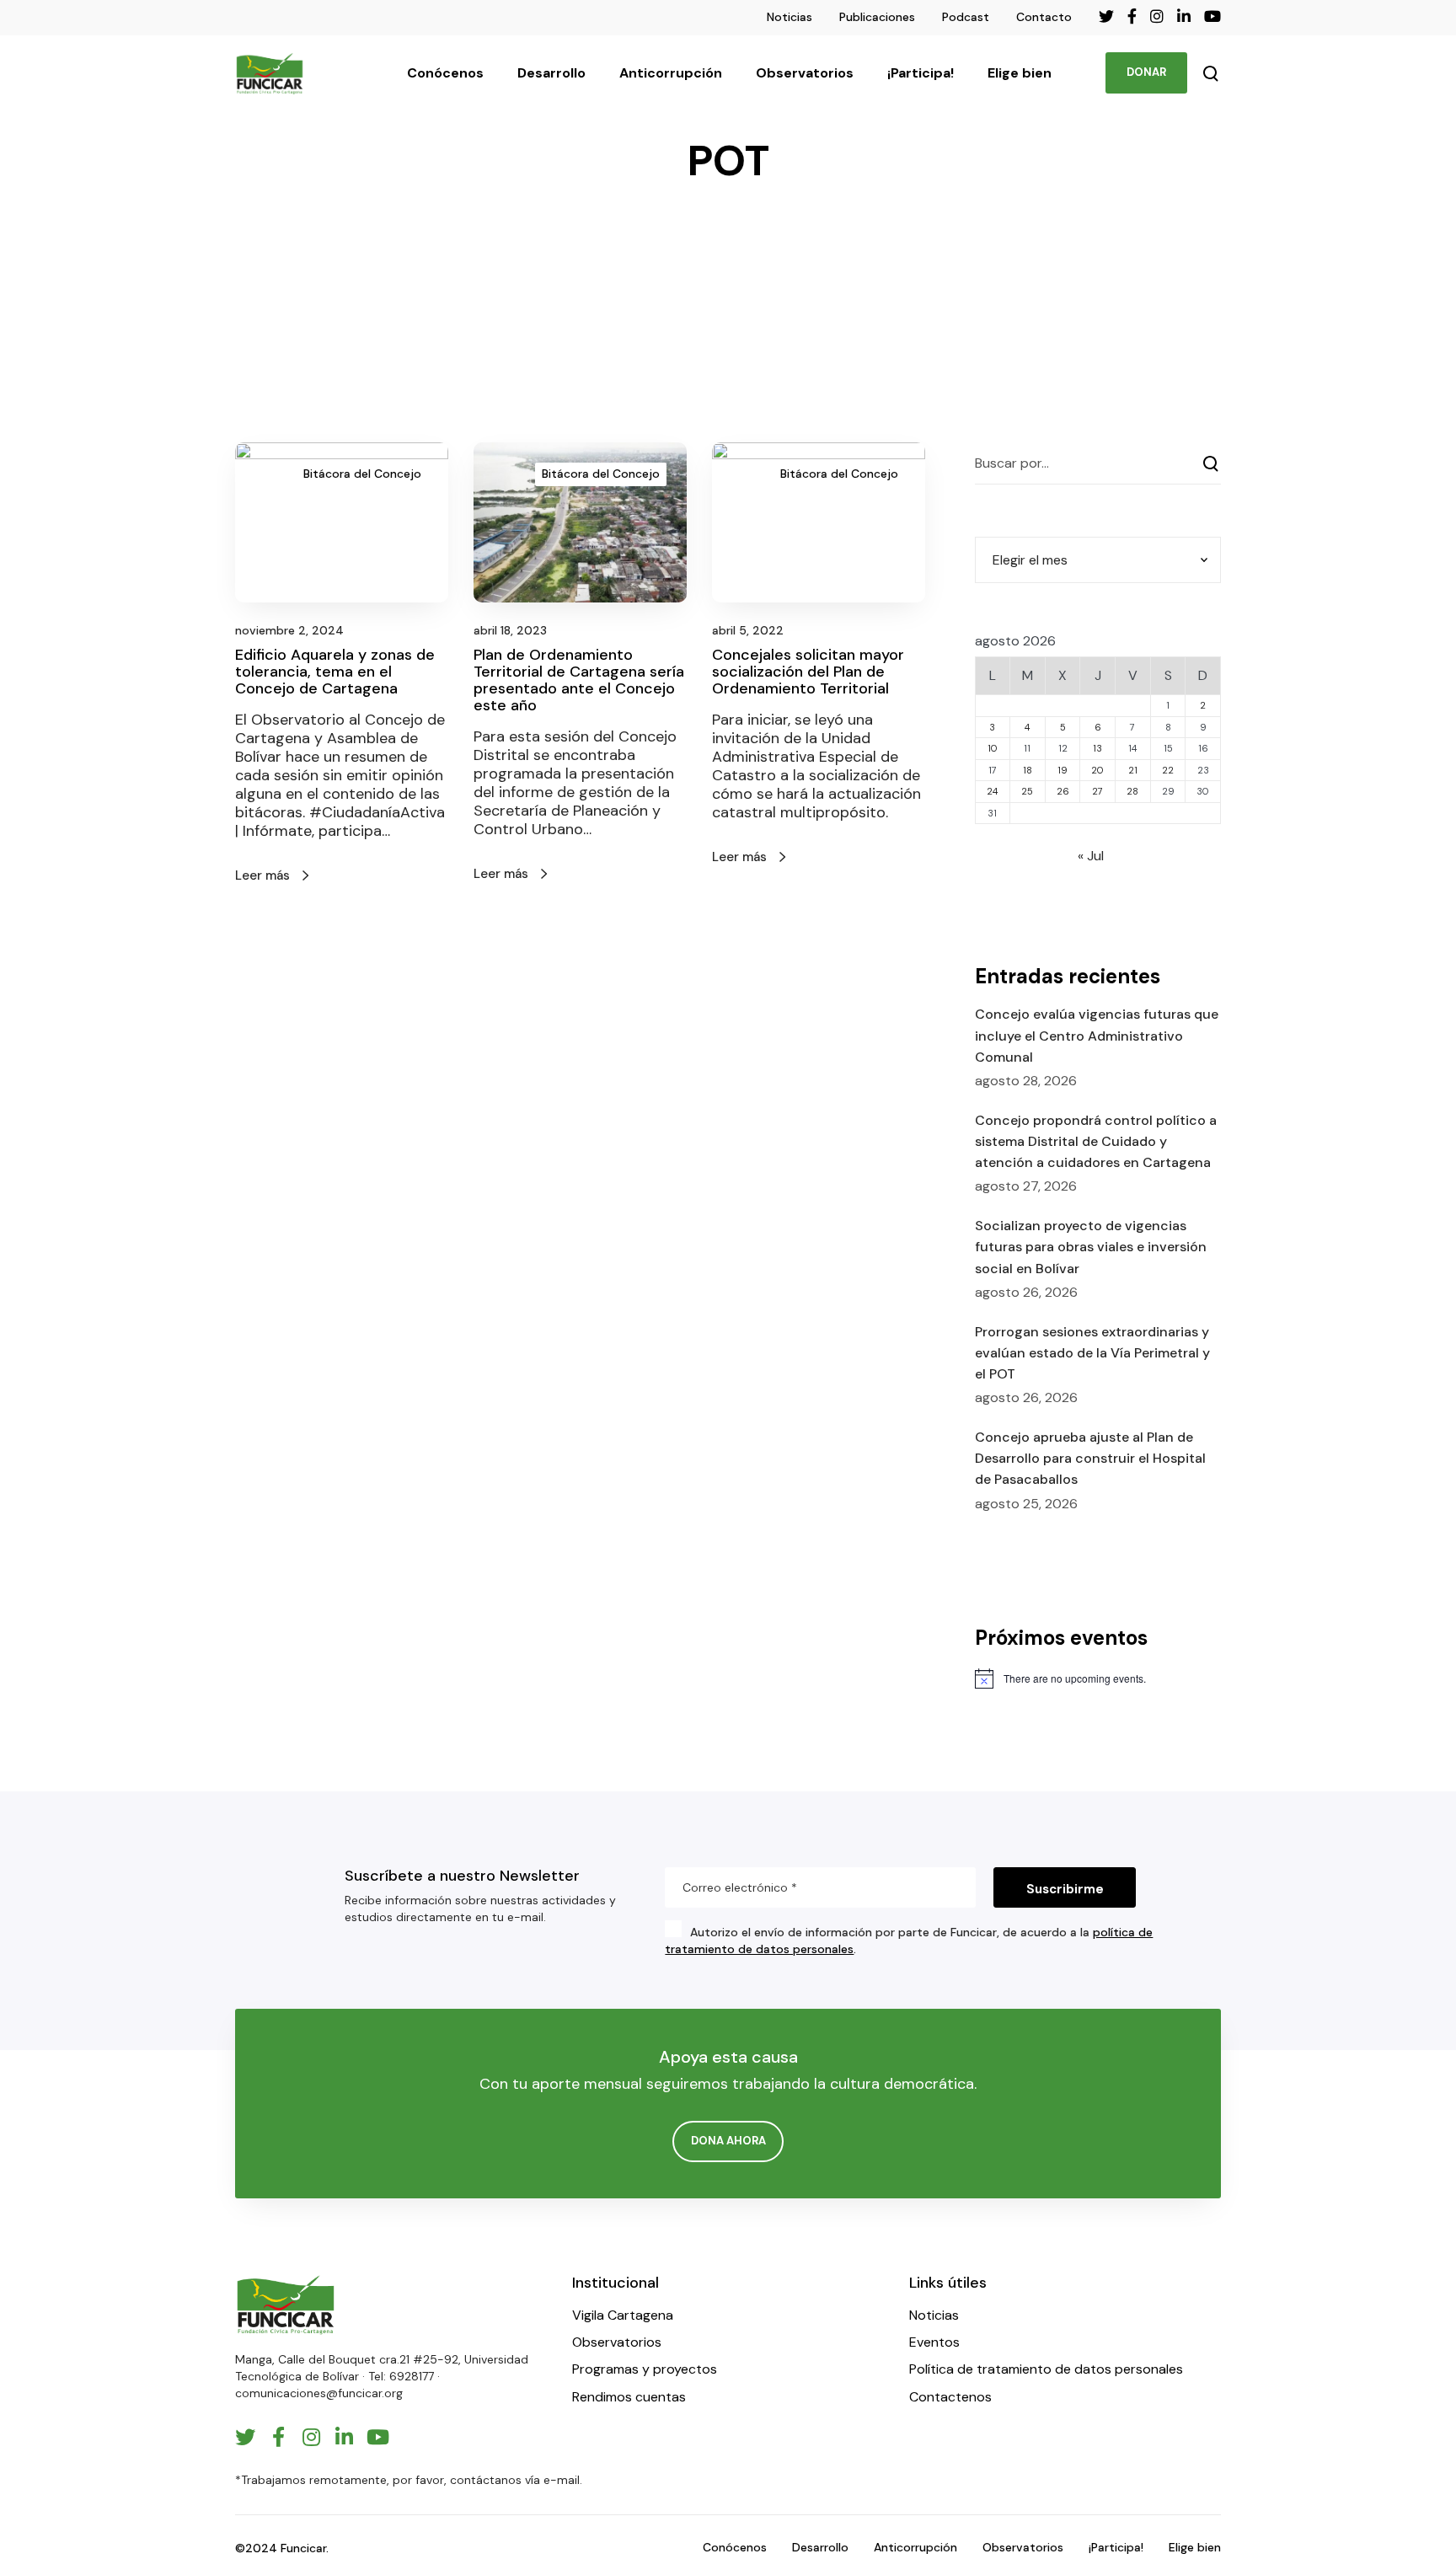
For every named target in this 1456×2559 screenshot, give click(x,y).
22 (1168, 770)
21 (1133, 770)
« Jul (1091, 856)
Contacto (1044, 17)
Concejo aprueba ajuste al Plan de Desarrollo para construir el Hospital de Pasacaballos (1090, 1458)
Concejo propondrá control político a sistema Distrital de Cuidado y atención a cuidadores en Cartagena (1096, 1141)
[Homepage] (286, 2305)
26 (1063, 791)
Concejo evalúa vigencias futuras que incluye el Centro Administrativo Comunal (1097, 1035)
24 (992, 791)
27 (1097, 791)
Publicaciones (877, 17)
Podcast (966, 17)
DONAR (1146, 72)
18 (1028, 770)
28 (1132, 791)
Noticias (790, 17)
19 (1063, 770)
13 (1097, 748)
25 (1027, 791)
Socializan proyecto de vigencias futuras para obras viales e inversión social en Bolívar (1091, 1247)
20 (1097, 770)
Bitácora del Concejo (362, 474)
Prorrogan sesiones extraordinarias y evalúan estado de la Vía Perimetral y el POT (1092, 1353)
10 (993, 748)
